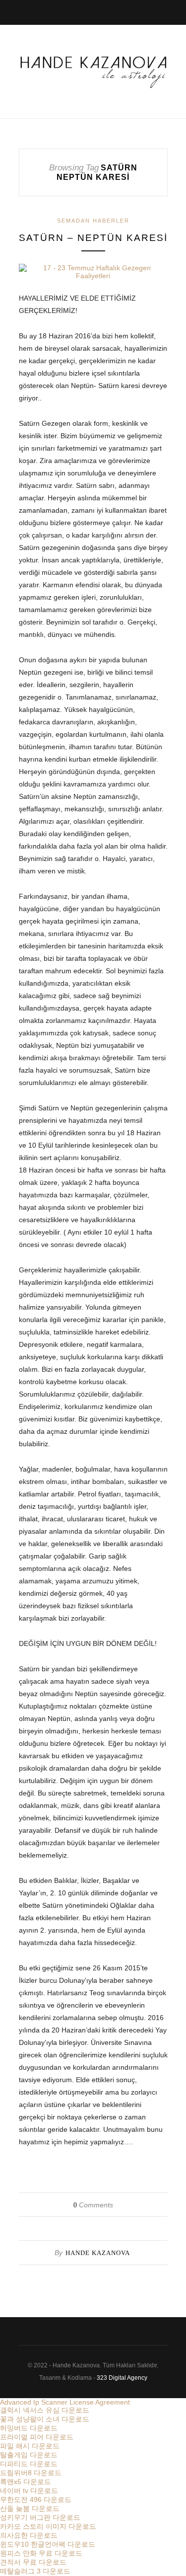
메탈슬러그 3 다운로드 (35, 2571)
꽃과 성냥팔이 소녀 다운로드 (45, 2419)
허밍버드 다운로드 (29, 2428)
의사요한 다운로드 (29, 2535)
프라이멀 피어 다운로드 (37, 2437)
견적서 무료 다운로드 (33, 2562)
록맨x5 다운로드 (26, 2482)
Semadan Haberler (93, 221)
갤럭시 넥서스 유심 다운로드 (45, 2410)
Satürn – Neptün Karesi (93, 238)
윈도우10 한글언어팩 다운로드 (48, 2544)
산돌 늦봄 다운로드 (30, 2508)
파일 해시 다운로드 (30, 2446)
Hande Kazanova (98, 2253)
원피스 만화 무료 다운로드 (41, 2553)
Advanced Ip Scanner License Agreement (65, 2402)
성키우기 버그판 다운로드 (40, 2517)
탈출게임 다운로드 (29, 2455)
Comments (93, 2205)
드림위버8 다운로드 (31, 2473)
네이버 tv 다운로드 (29, 2491)
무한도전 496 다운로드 (36, 2499)
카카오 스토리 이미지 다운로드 (48, 2526)
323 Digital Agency (122, 2378)
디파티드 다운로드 (29, 2464)
